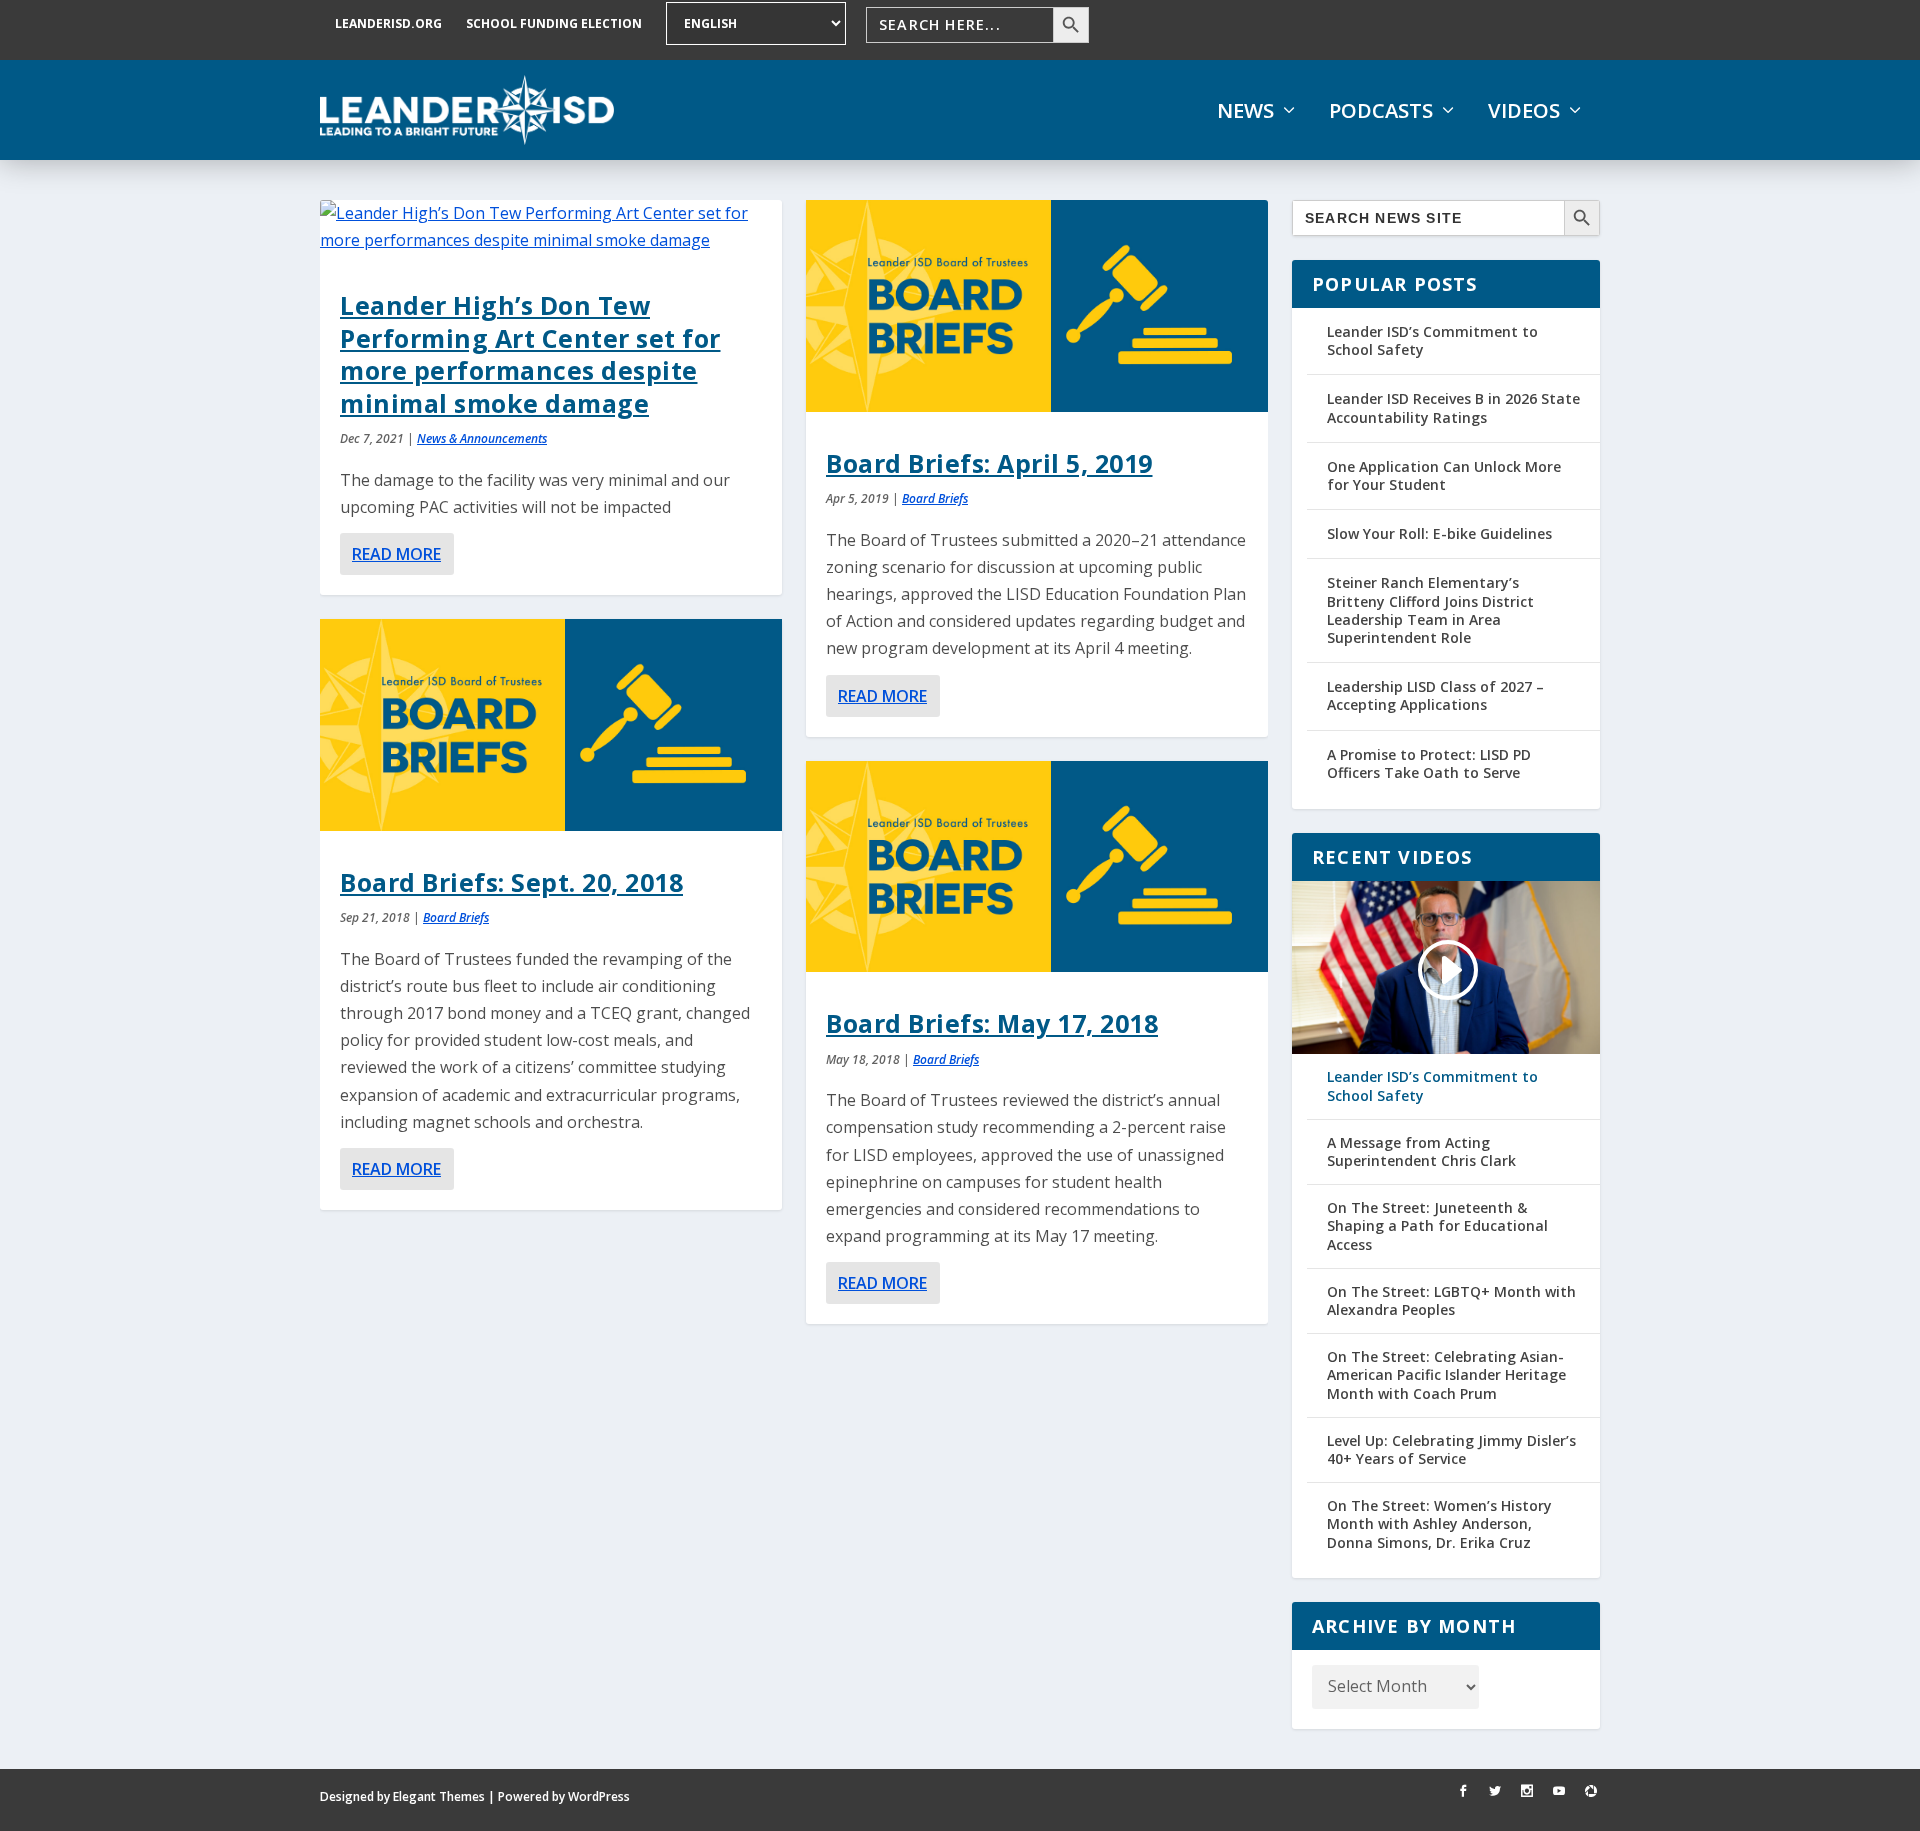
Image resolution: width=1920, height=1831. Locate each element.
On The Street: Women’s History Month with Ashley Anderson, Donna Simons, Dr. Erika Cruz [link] (1439, 1524)
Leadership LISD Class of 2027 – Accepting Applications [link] (1435, 695)
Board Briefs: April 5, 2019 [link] (989, 463)
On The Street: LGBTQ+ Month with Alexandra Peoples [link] (1451, 1301)
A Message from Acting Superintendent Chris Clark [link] (1421, 1152)
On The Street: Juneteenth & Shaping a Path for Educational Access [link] (1437, 1226)
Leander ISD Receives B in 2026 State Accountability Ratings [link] (1453, 407)
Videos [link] (1524, 111)
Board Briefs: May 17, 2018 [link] (992, 1023)
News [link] (1245, 111)
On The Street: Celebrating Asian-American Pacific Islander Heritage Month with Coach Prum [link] (1446, 1375)
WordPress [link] (599, 1796)
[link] (467, 110)
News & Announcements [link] (482, 438)
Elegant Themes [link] (439, 1796)
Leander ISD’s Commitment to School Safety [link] (1432, 340)
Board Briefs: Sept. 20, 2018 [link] (511, 882)
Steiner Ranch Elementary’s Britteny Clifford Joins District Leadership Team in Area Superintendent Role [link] (1430, 610)
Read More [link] (396, 554)
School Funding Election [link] (554, 23)
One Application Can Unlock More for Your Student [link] (1444, 475)
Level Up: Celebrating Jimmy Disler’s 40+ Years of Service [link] (1451, 1450)
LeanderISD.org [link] (388, 23)
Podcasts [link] (1381, 111)
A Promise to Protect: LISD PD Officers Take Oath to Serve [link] (1429, 763)
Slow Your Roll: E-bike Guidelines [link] (1439, 533)
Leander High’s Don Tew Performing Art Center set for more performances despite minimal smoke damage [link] (530, 353)
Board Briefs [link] (456, 917)
